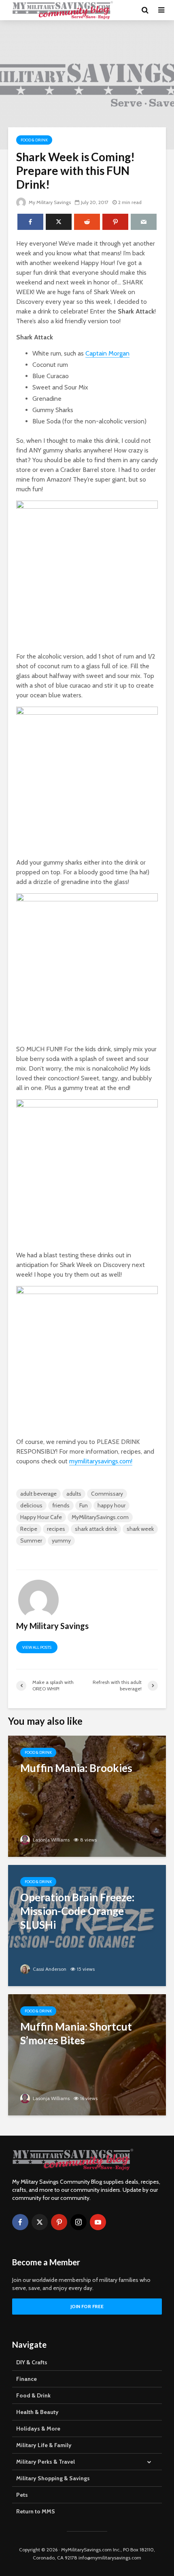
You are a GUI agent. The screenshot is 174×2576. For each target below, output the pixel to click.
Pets (22, 2495)
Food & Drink (34, 140)
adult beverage (38, 1494)
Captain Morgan (107, 353)
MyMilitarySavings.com (100, 1517)
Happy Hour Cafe (41, 1517)
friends (61, 1505)
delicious (31, 1505)
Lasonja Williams (51, 1840)
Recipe (29, 1529)
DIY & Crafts (32, 2362)
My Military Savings (49, 202)
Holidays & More (38, 2429)
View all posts (37, 1647)
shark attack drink (96, 1529)
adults (74, 1494)
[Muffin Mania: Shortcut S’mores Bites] (87, 2054)
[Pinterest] (59, 2222)
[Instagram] (79, 2222)
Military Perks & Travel (46, 2462)
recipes (56, 1529)
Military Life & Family (44, 2445)
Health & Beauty (37, 2412)
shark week (140, 1529)
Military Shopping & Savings (53, 2478)
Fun (84, 1505)
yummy (61, 1541)
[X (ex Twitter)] (40, 2222)
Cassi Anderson (49, 1969)
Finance (27, 2379)
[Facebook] (20, 2222)
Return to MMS (36, 2511)
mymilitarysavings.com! (101, 1461)
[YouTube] (98, 2222)
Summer (31, 1541)
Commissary (107, 1494)
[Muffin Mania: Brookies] (87, 1796)
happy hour (111, 1505)
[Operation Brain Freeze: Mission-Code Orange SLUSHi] (87, 1925)
